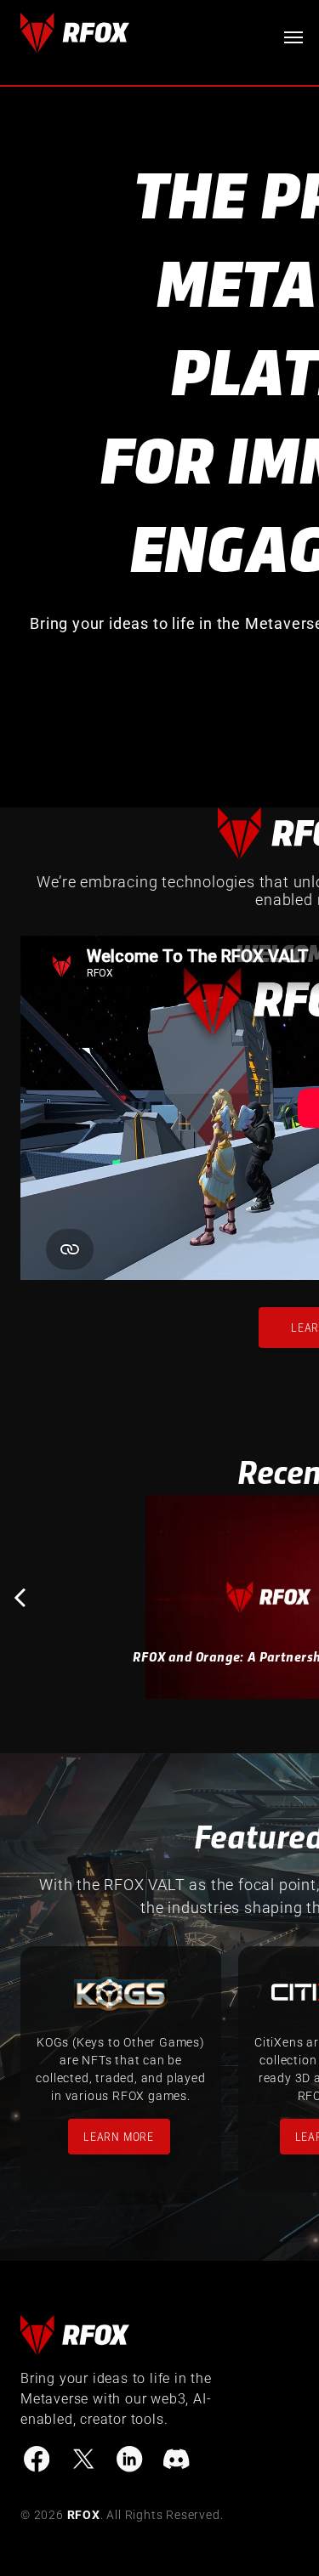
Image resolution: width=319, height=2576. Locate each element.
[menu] (293, 37)
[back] (20, 1597)
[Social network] (37, 2462)
